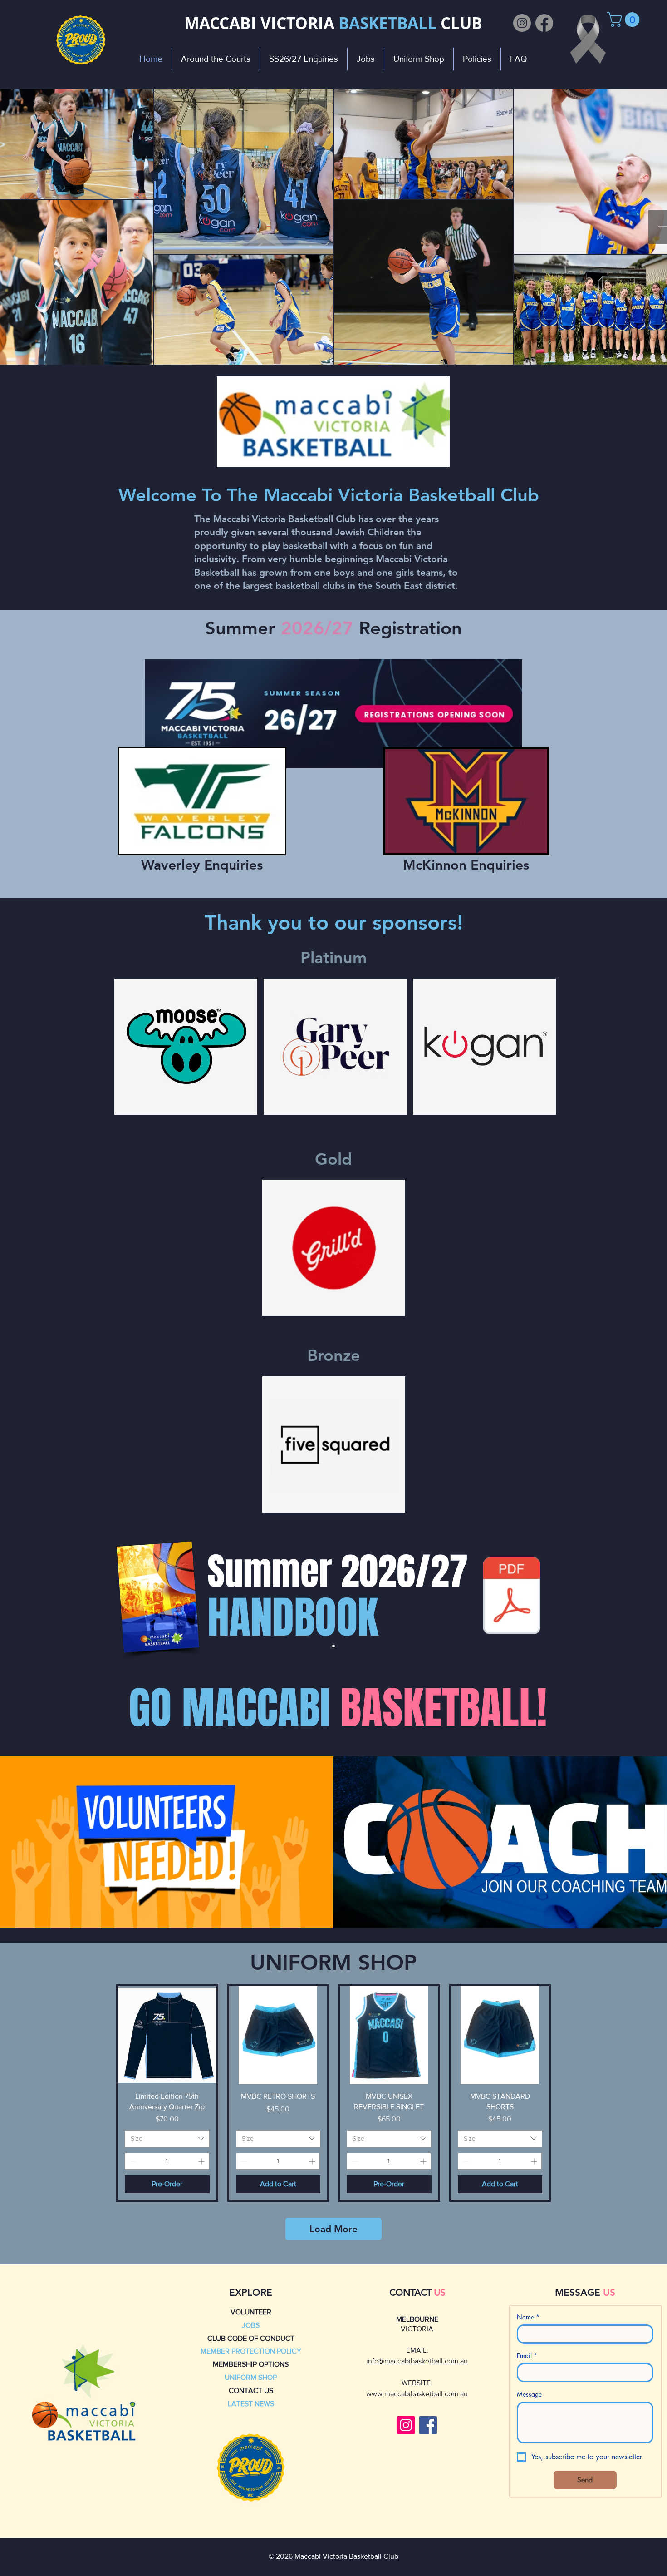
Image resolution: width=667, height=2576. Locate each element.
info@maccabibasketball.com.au (417, 2361)
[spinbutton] (167, 2161)
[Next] (617, 1597)
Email (527, 2356)
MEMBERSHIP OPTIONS (251, 2364)
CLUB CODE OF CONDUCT (251, 2338)
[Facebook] (544, 23)
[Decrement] (132, 2161)
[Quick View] (167, 2035)
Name (528, 2317)
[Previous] (50, 1597)
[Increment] (202, 2161)
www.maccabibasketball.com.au (417, 2394)
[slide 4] (333, 1646)
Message (529, 2394)
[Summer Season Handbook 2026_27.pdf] (512, 1597)
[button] (625, 20)
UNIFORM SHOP (251, 2377)
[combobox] (167, 2139)
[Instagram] (522, 23)
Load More (333, 2229)
